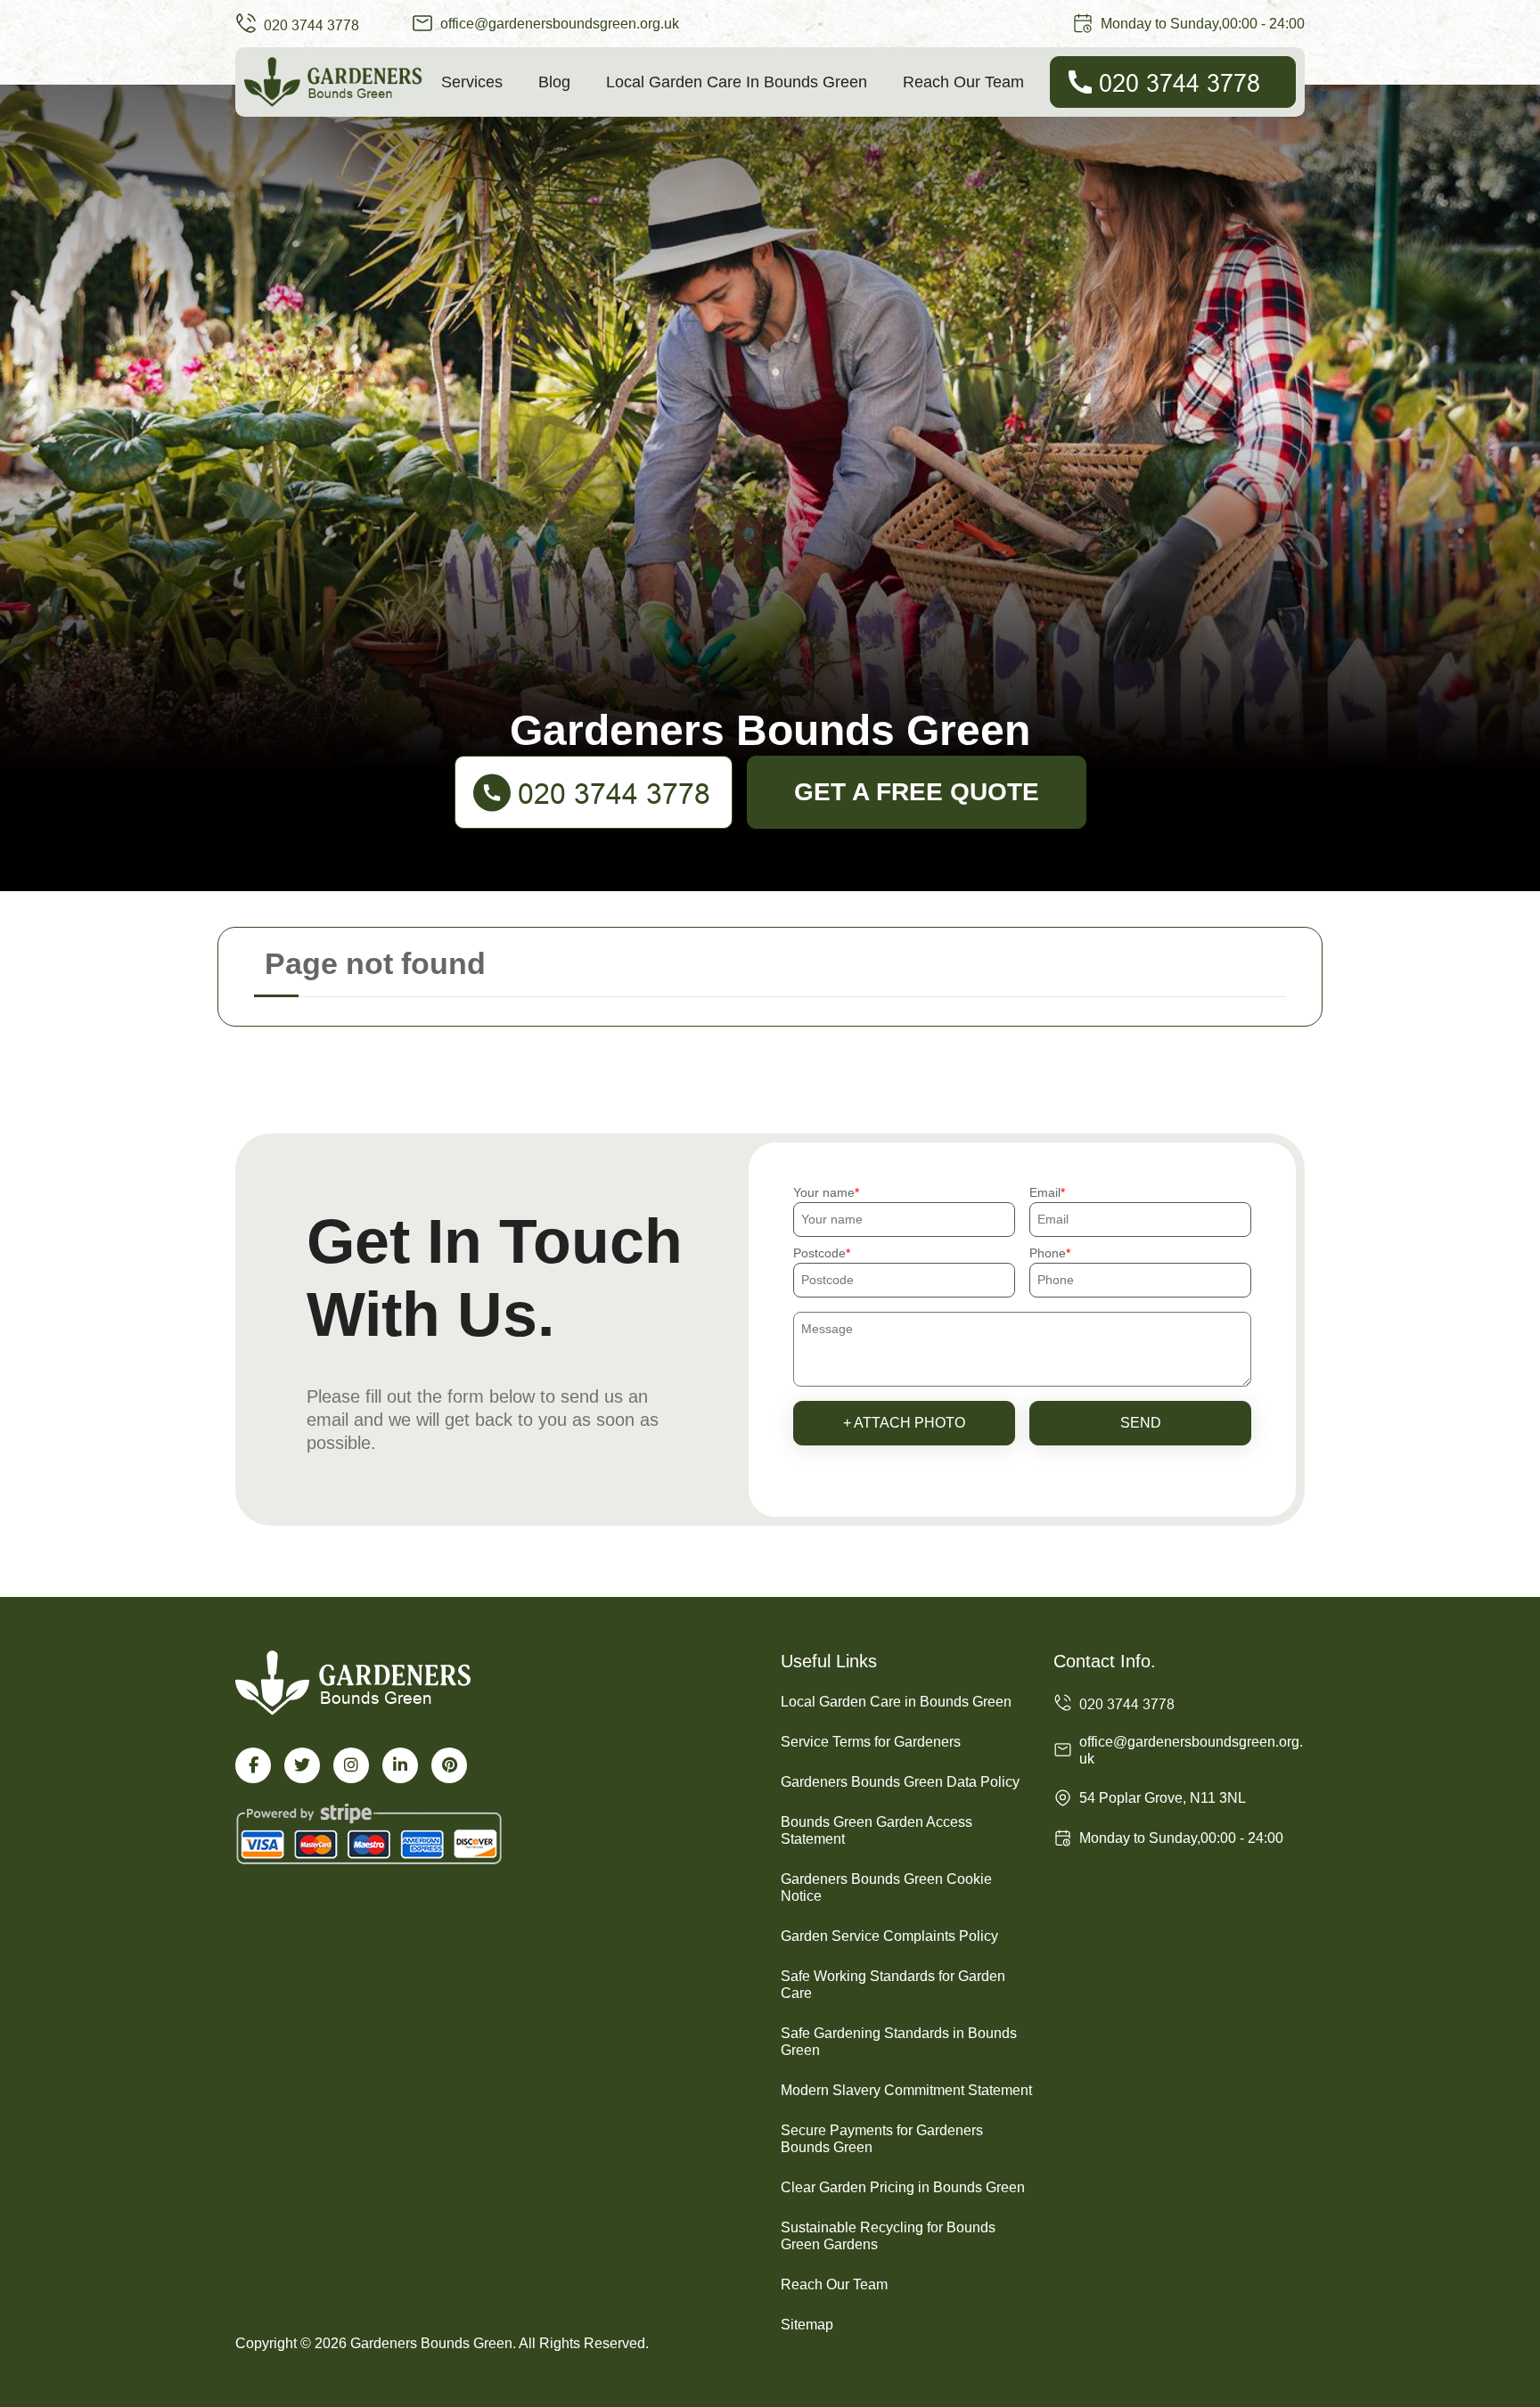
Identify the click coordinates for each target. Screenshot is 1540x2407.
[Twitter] (302, 1765)
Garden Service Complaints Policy (889, 1936)
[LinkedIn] (400, 1765)
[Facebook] (253, 1765)
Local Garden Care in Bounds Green (737, 82)
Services (472, 82)
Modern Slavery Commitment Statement (906, 2090)
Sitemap (807, 2325)
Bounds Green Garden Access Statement (876, 1830)
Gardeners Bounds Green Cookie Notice (886, 1887)
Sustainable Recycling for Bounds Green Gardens (888, 2236)
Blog (554, 82)
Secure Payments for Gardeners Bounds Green (882, 2139)
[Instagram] (351, 1765)
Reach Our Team (963, 82)
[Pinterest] (449, 1765)
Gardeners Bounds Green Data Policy (900, 1782)
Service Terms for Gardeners (871, 1742)
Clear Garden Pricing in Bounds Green (903, 2187)
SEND (1141, 1423)
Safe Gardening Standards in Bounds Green (899, 2042)
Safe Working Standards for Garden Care (893, 1985)
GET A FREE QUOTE (917, 792)
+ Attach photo (904, 1423)
